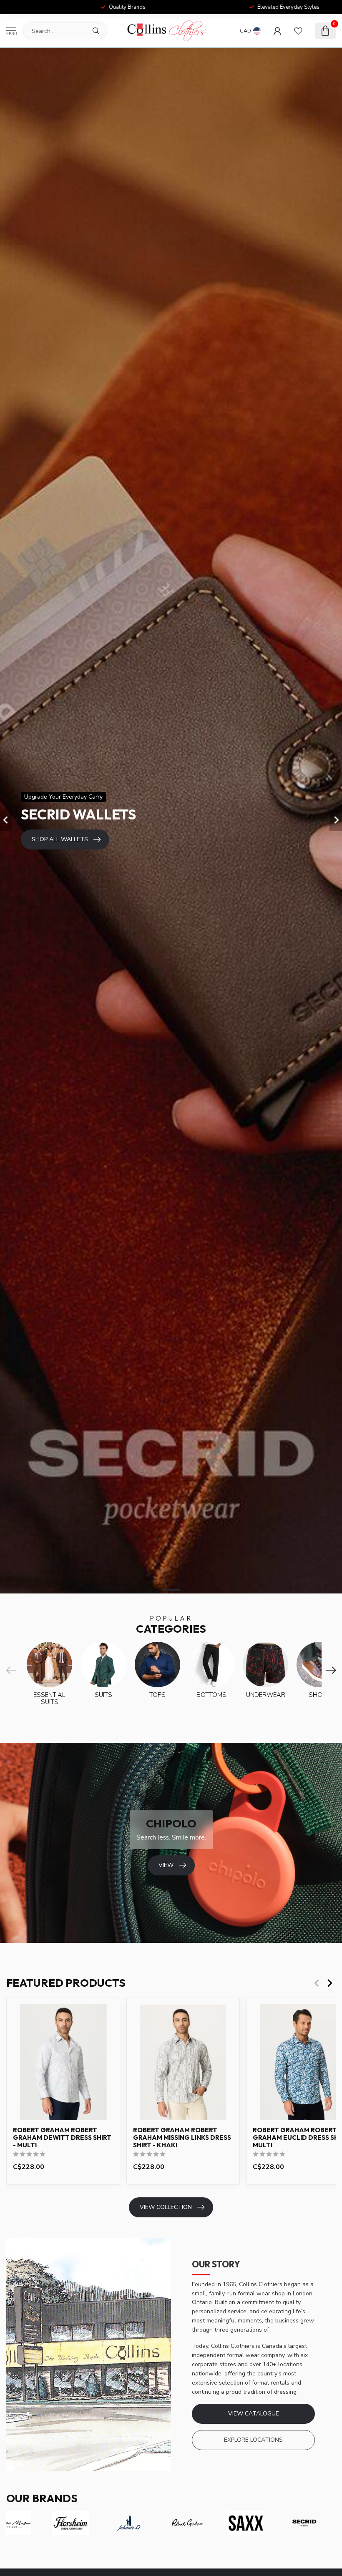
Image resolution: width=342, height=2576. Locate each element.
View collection (166, 2207)
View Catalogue (254, 2414)
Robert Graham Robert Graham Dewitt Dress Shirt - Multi (62, 2138)
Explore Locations (253, 2440)
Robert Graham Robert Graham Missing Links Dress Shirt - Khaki (182, 2138)
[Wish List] (298, 31)
